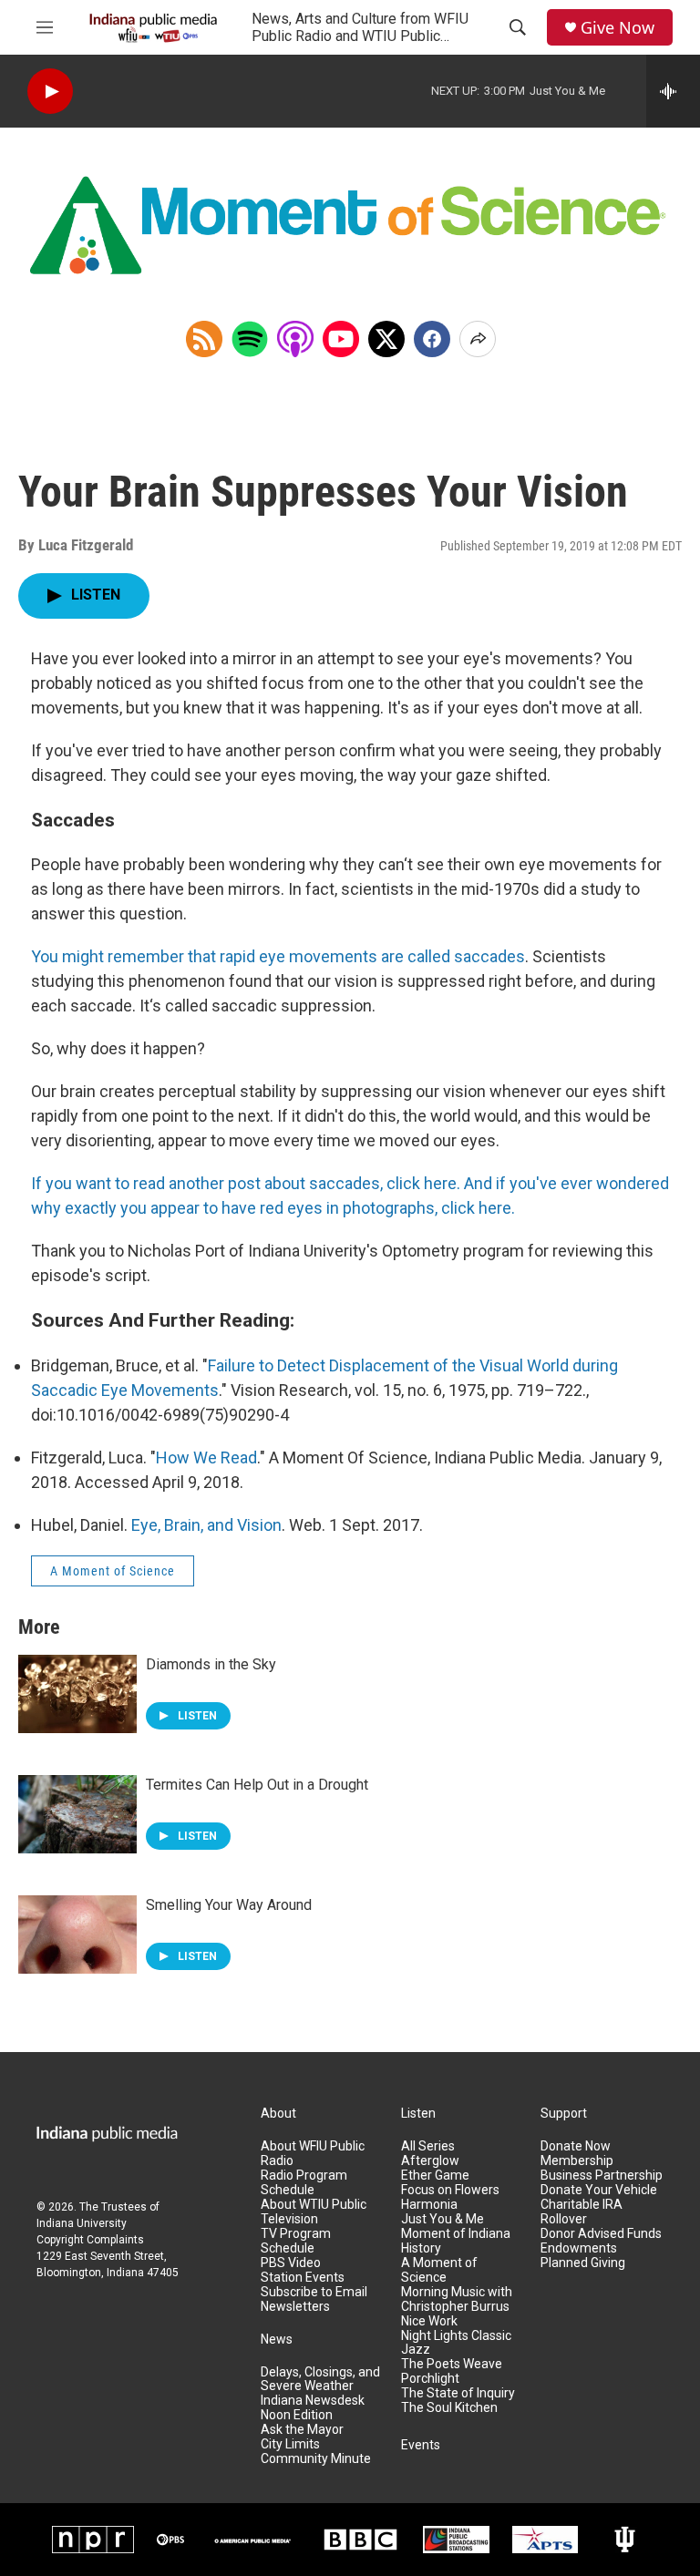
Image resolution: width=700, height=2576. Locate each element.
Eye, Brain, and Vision (206, 1525)
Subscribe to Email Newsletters (314, 2299)
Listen (418, 2114)
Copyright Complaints (90, 2240)
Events (421, 2445)
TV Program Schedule (296, 2241)
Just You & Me (443, 2219)
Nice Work (429, 2321)
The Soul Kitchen (449, 2408)
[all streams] (673, 91)
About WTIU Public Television (314, 2212)
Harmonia (429, 2205)
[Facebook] (432, 339)
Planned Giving (583, 2263)
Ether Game (435, 2176)
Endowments (579, 2248)
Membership (577, 2161)
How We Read (206, 1457)
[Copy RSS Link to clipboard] (204, 339)
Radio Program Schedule (304, 2183)
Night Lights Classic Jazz (456, 2343)
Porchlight (430, 2379)
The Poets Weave (452, 2364)
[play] (50, 92)
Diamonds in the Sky (211, 1664)
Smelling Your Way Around (229, 1905)
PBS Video (291, 2263)
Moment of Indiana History (456, 2241)
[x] (386, 339)
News (277, 2340)
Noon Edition (297, 2415)
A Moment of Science (113, 1571)
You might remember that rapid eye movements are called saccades (278, 956)
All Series (428, 2146)
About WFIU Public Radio (313, 2154)
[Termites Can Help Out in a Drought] (77, 1814)
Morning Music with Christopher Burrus (457, 2299)
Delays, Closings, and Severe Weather (320, 2380)
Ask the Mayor (302, 2430)
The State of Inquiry (458, 2393)
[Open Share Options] (478, 339)
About (278, 2114)
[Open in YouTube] (341, 339)
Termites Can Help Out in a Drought (257, 1785)
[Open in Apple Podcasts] (295, 339)
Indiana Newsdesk (313, 2401)
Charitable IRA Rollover (582, 2212)
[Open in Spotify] (250, 339)
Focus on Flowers (450, 2190)
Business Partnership (602, 2176)
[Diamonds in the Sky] (77, 1694)
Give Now (618, 28)
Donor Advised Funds (601, 2234)
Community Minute (316, 2459)
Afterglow (430, 2161)
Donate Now (576, 2146)
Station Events (303, 2278)
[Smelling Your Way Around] (77, 1935)
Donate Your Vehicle (599, 2190)
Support (564, 2114)
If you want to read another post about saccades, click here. (246, 1183)
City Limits (290, 2444)
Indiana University (82, 2223)
